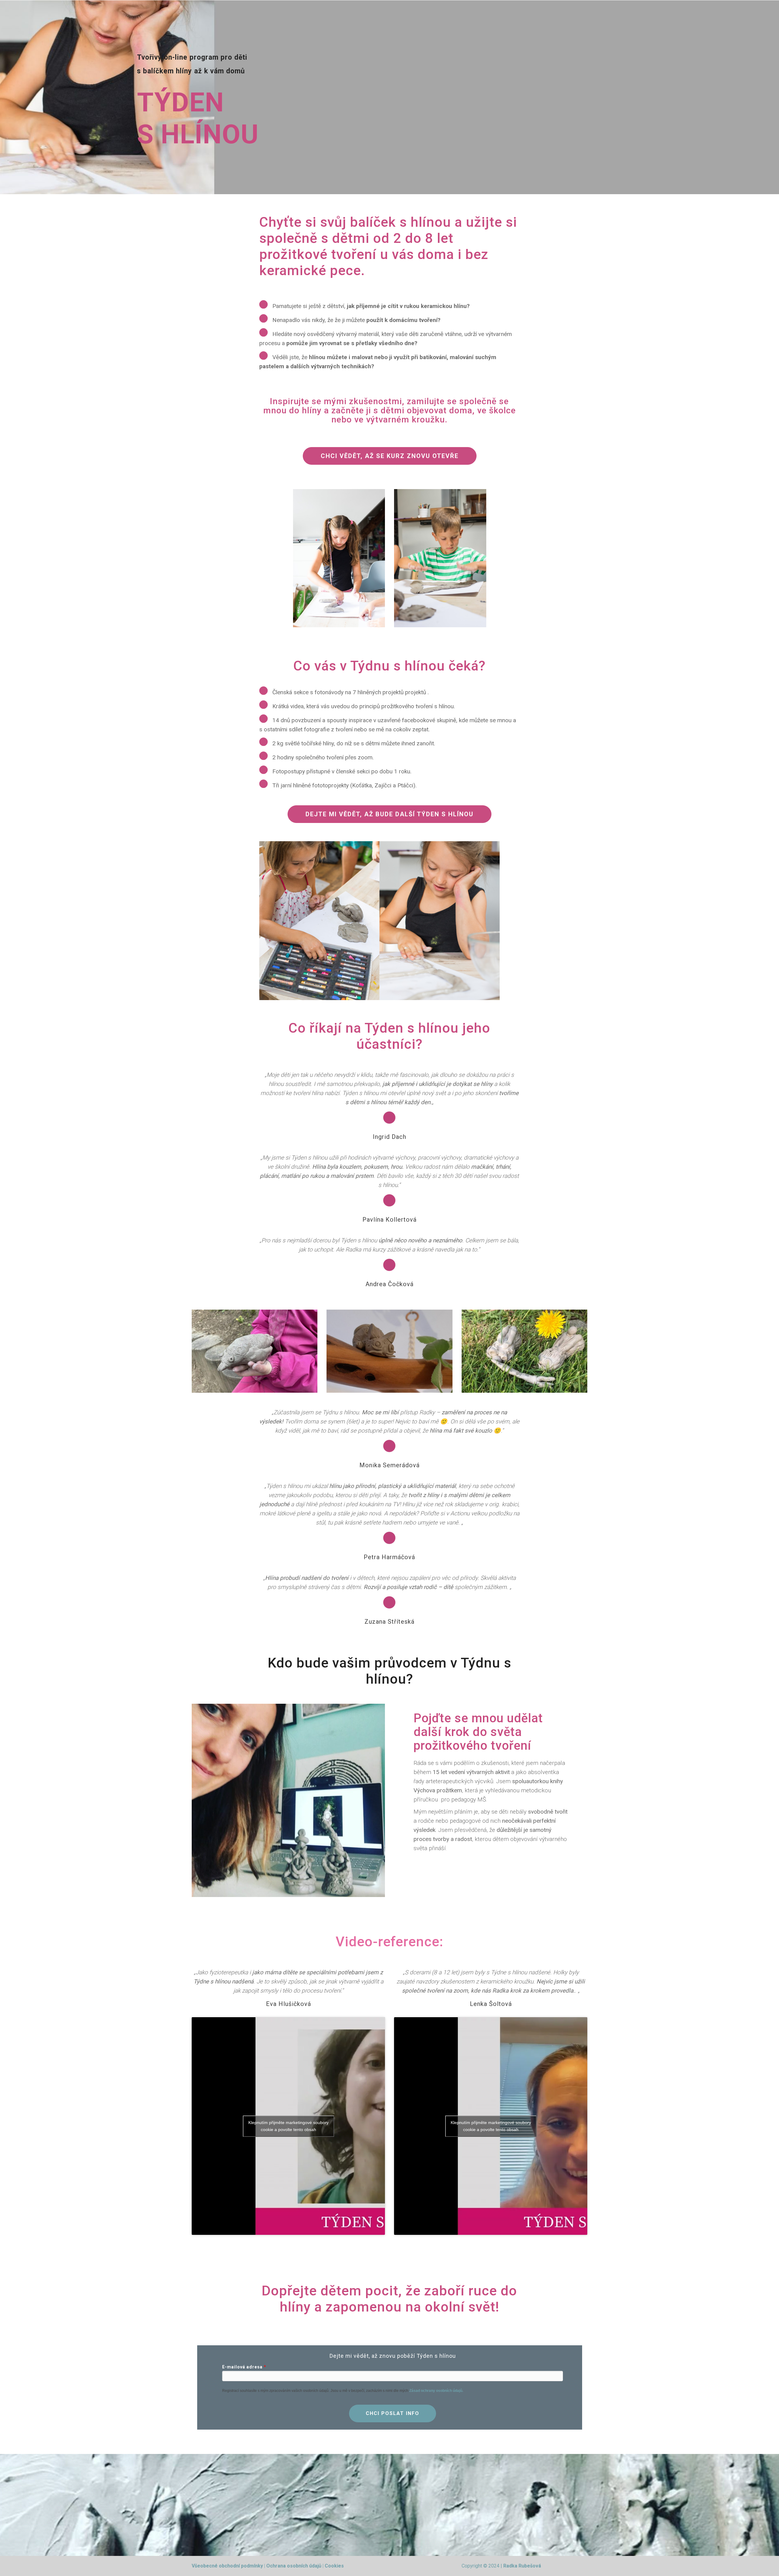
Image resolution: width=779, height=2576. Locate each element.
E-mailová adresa (242, 2367)
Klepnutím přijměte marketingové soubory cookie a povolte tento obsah (288, 2126)
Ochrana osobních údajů (294, 2566)
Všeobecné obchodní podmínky (227, 2566)
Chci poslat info (393, 2413)
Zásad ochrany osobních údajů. (436, 2391)
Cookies (334, 2566)
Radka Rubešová (522, 2566)
